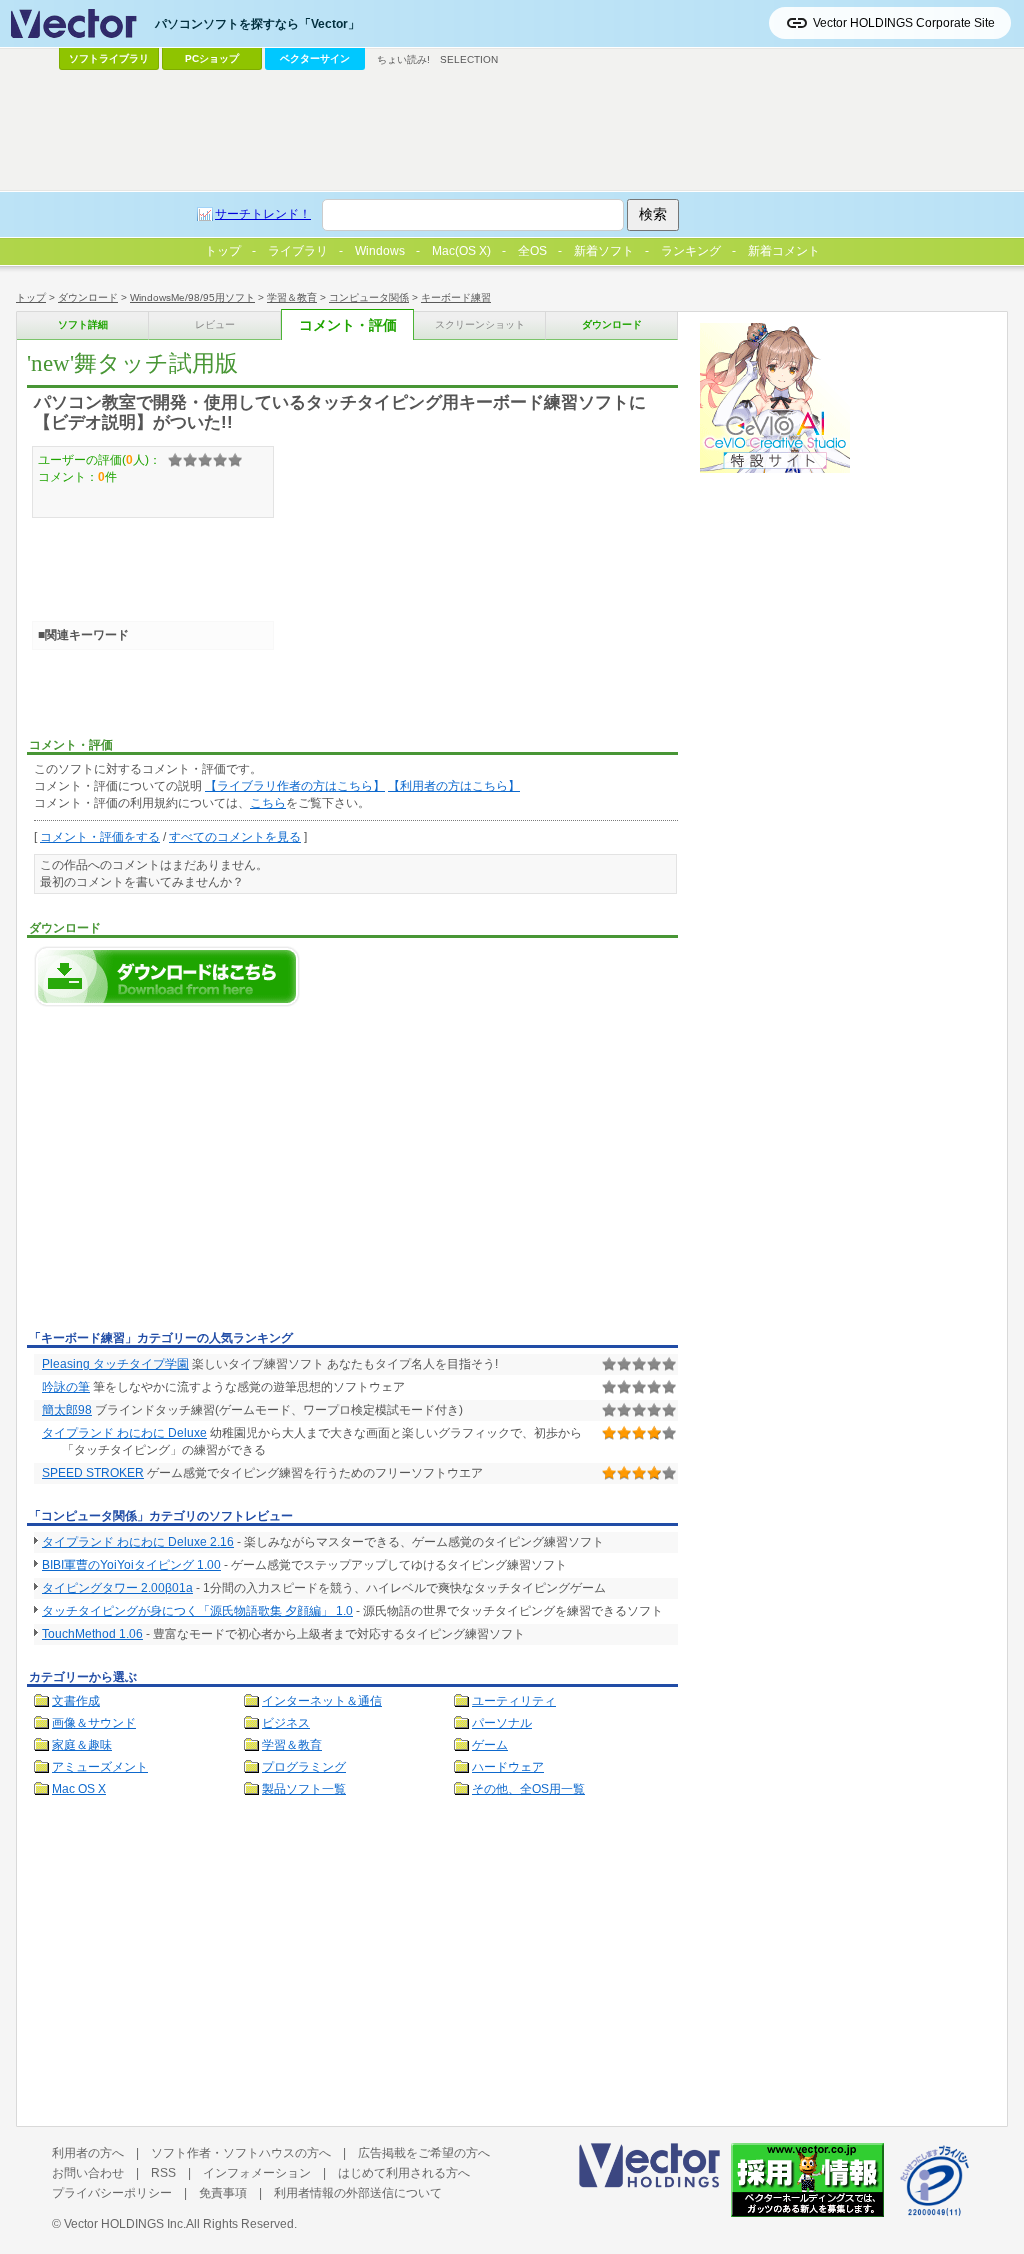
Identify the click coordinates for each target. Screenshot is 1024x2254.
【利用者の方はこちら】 (454, 786)
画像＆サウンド (94, 1723)
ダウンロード (88, 297)
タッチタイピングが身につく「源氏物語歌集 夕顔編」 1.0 (197, 1611)
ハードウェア (508, 1767)
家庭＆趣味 (82, 1745)
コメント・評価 (348, 325)
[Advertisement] (195, 1174)
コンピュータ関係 (369, 297)
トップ (31, 297)
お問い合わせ (88, 2173)
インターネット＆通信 (322, 1701)
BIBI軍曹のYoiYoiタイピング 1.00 (131, 1565)
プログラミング (304, 1767)
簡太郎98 (67, 1410)
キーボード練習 (456, 297)
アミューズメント (100, 1767)
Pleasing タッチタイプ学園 (115, 1364)
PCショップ (212, 58)
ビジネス (286, 1723)
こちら (268, 803)
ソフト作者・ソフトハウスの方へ (241, 2153)
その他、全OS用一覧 (528, 1789)
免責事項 (223, 2193)
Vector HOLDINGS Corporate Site (904, 23)
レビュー (215, 324)
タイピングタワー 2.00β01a (117, 1588)
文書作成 (76, 1701)
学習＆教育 (292, 297)
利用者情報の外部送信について (358, 2193)
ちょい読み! (403, 59)
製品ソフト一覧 (304, 1789)
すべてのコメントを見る (235, 837)
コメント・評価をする (100, 837)
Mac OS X (79, 1789)
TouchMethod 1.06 (92, 1634)
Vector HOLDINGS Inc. (125, 2224)
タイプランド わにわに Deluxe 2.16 (138, 1542)
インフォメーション (257, 2173)
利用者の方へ (88, 2153)
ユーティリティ (514, 1701)
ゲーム (490, 1745)
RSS (163, 2173)
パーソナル (502, 1723)
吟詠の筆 (66, 1387)
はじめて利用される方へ (404, 2173)
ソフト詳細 (83, 324)
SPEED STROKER (93, 1473)
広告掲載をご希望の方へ (424, 2153)
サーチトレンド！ (263, 214)
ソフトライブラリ (109, 58)
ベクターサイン (315, 58)
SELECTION (469, 59)
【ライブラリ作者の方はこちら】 (295, 786)
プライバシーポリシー (112, 2193)
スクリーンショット (480, 324)
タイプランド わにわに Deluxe (124, 1433)
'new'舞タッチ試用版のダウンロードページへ (167, 976)
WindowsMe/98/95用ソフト (192, 297)
